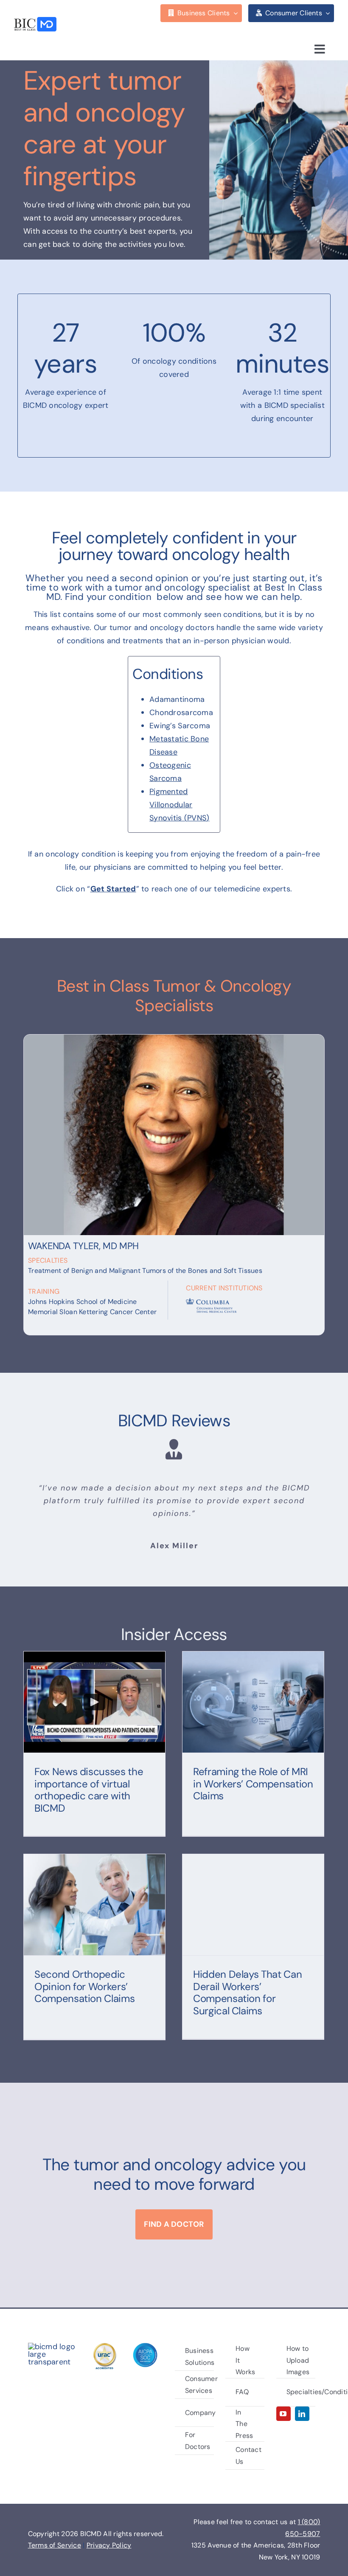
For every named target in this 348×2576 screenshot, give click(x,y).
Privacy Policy (109, 2545)
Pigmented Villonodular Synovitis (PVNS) (179, 805)
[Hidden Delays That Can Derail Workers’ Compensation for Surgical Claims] (253, 1905)
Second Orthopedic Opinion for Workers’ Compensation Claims (84, 1986)
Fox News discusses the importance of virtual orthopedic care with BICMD (89, 1790)
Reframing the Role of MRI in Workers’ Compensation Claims (253, 1784)
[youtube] (283, 2414)
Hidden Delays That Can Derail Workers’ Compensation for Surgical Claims (247, 1992)
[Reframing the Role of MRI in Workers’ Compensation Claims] (253, 1702)
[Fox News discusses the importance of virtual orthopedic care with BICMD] (94, 1702)
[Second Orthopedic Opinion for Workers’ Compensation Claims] (94, 1905)
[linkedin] (302, 2414)
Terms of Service (55, 2545)
